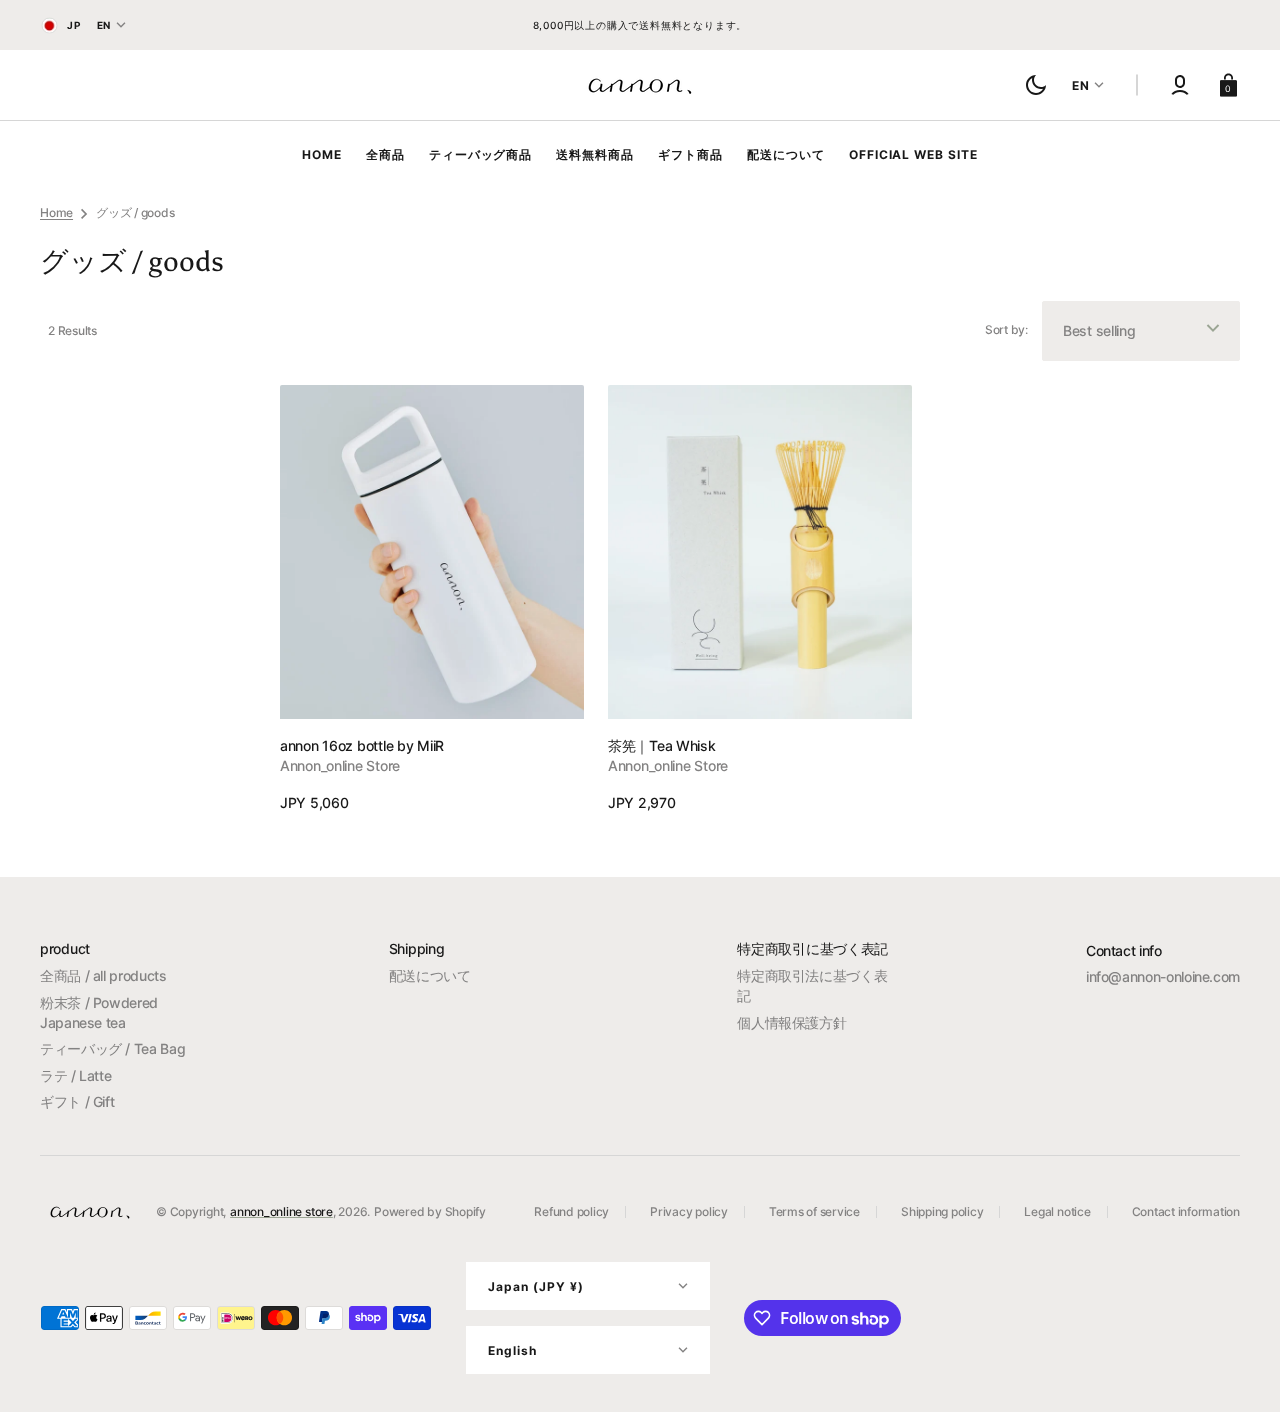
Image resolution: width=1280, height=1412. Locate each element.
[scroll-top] (1237, 1369)
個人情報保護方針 (791, 1022)
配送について (430, 975)
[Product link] (432, 599)
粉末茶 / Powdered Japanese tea (99, 1012)
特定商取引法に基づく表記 (812, 985)
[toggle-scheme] (1036, 85)
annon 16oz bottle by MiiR (362, 745)
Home (56, 212)
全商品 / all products (103, 975)
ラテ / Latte (75, 1075)
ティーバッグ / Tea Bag (112, 1048)
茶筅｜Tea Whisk (662, 745)
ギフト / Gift (77, 1101)
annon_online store (281, 1211)
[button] (1180, 85)
